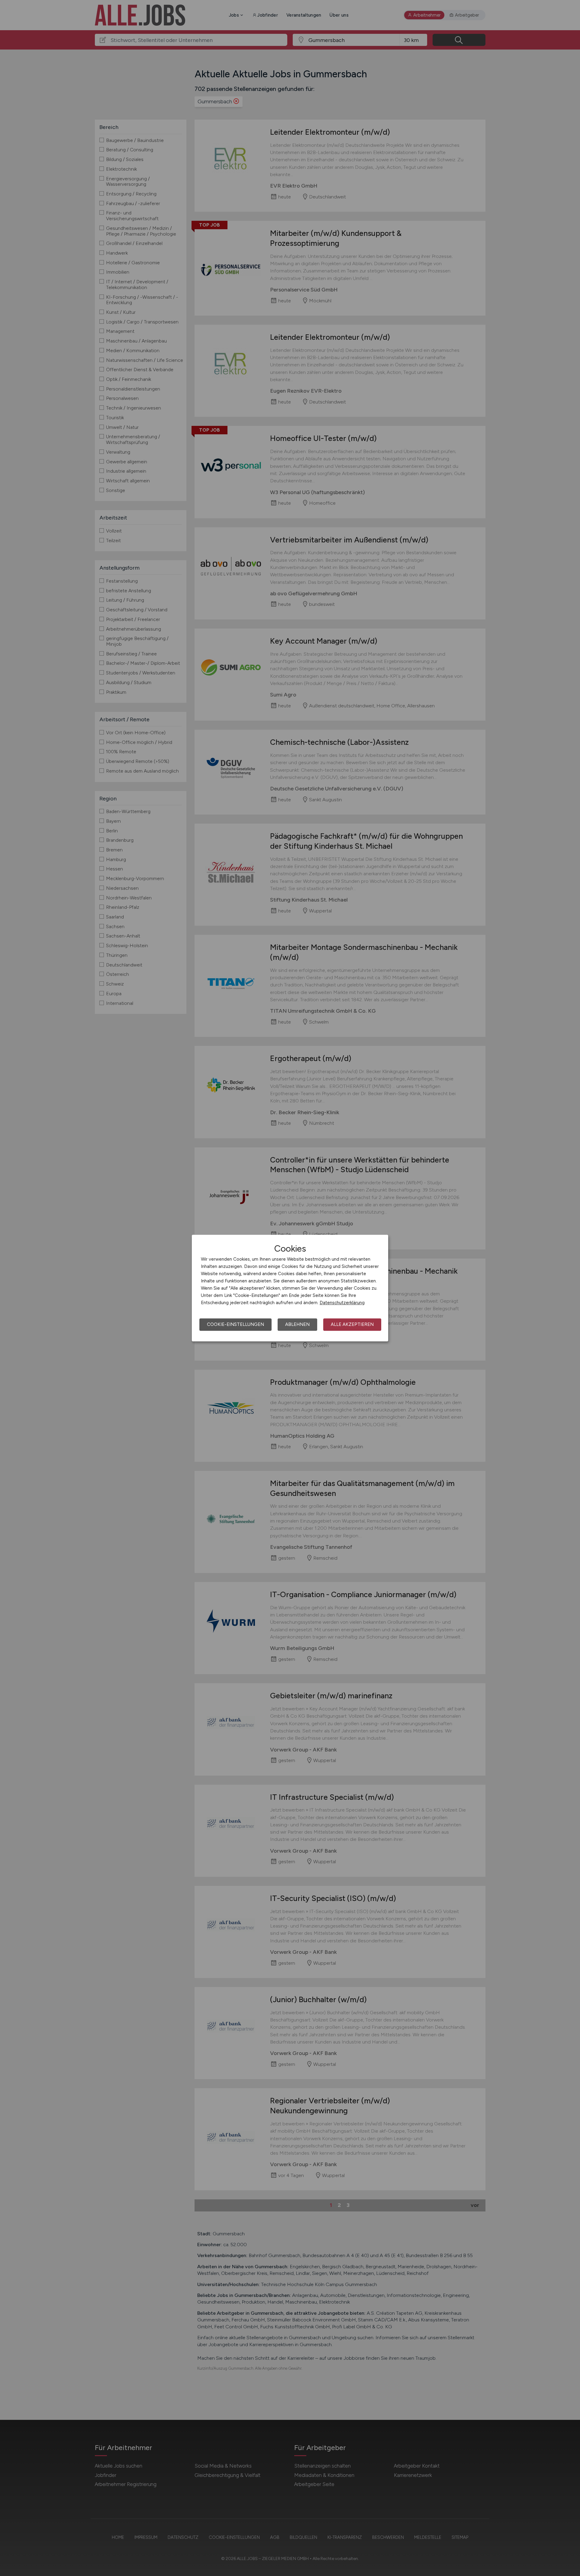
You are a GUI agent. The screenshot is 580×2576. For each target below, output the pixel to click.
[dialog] (290, 1288)
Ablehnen (297, 1324)
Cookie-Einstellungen (235, 1324)
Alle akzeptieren (352, 1324)
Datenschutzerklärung (342, 1303)
